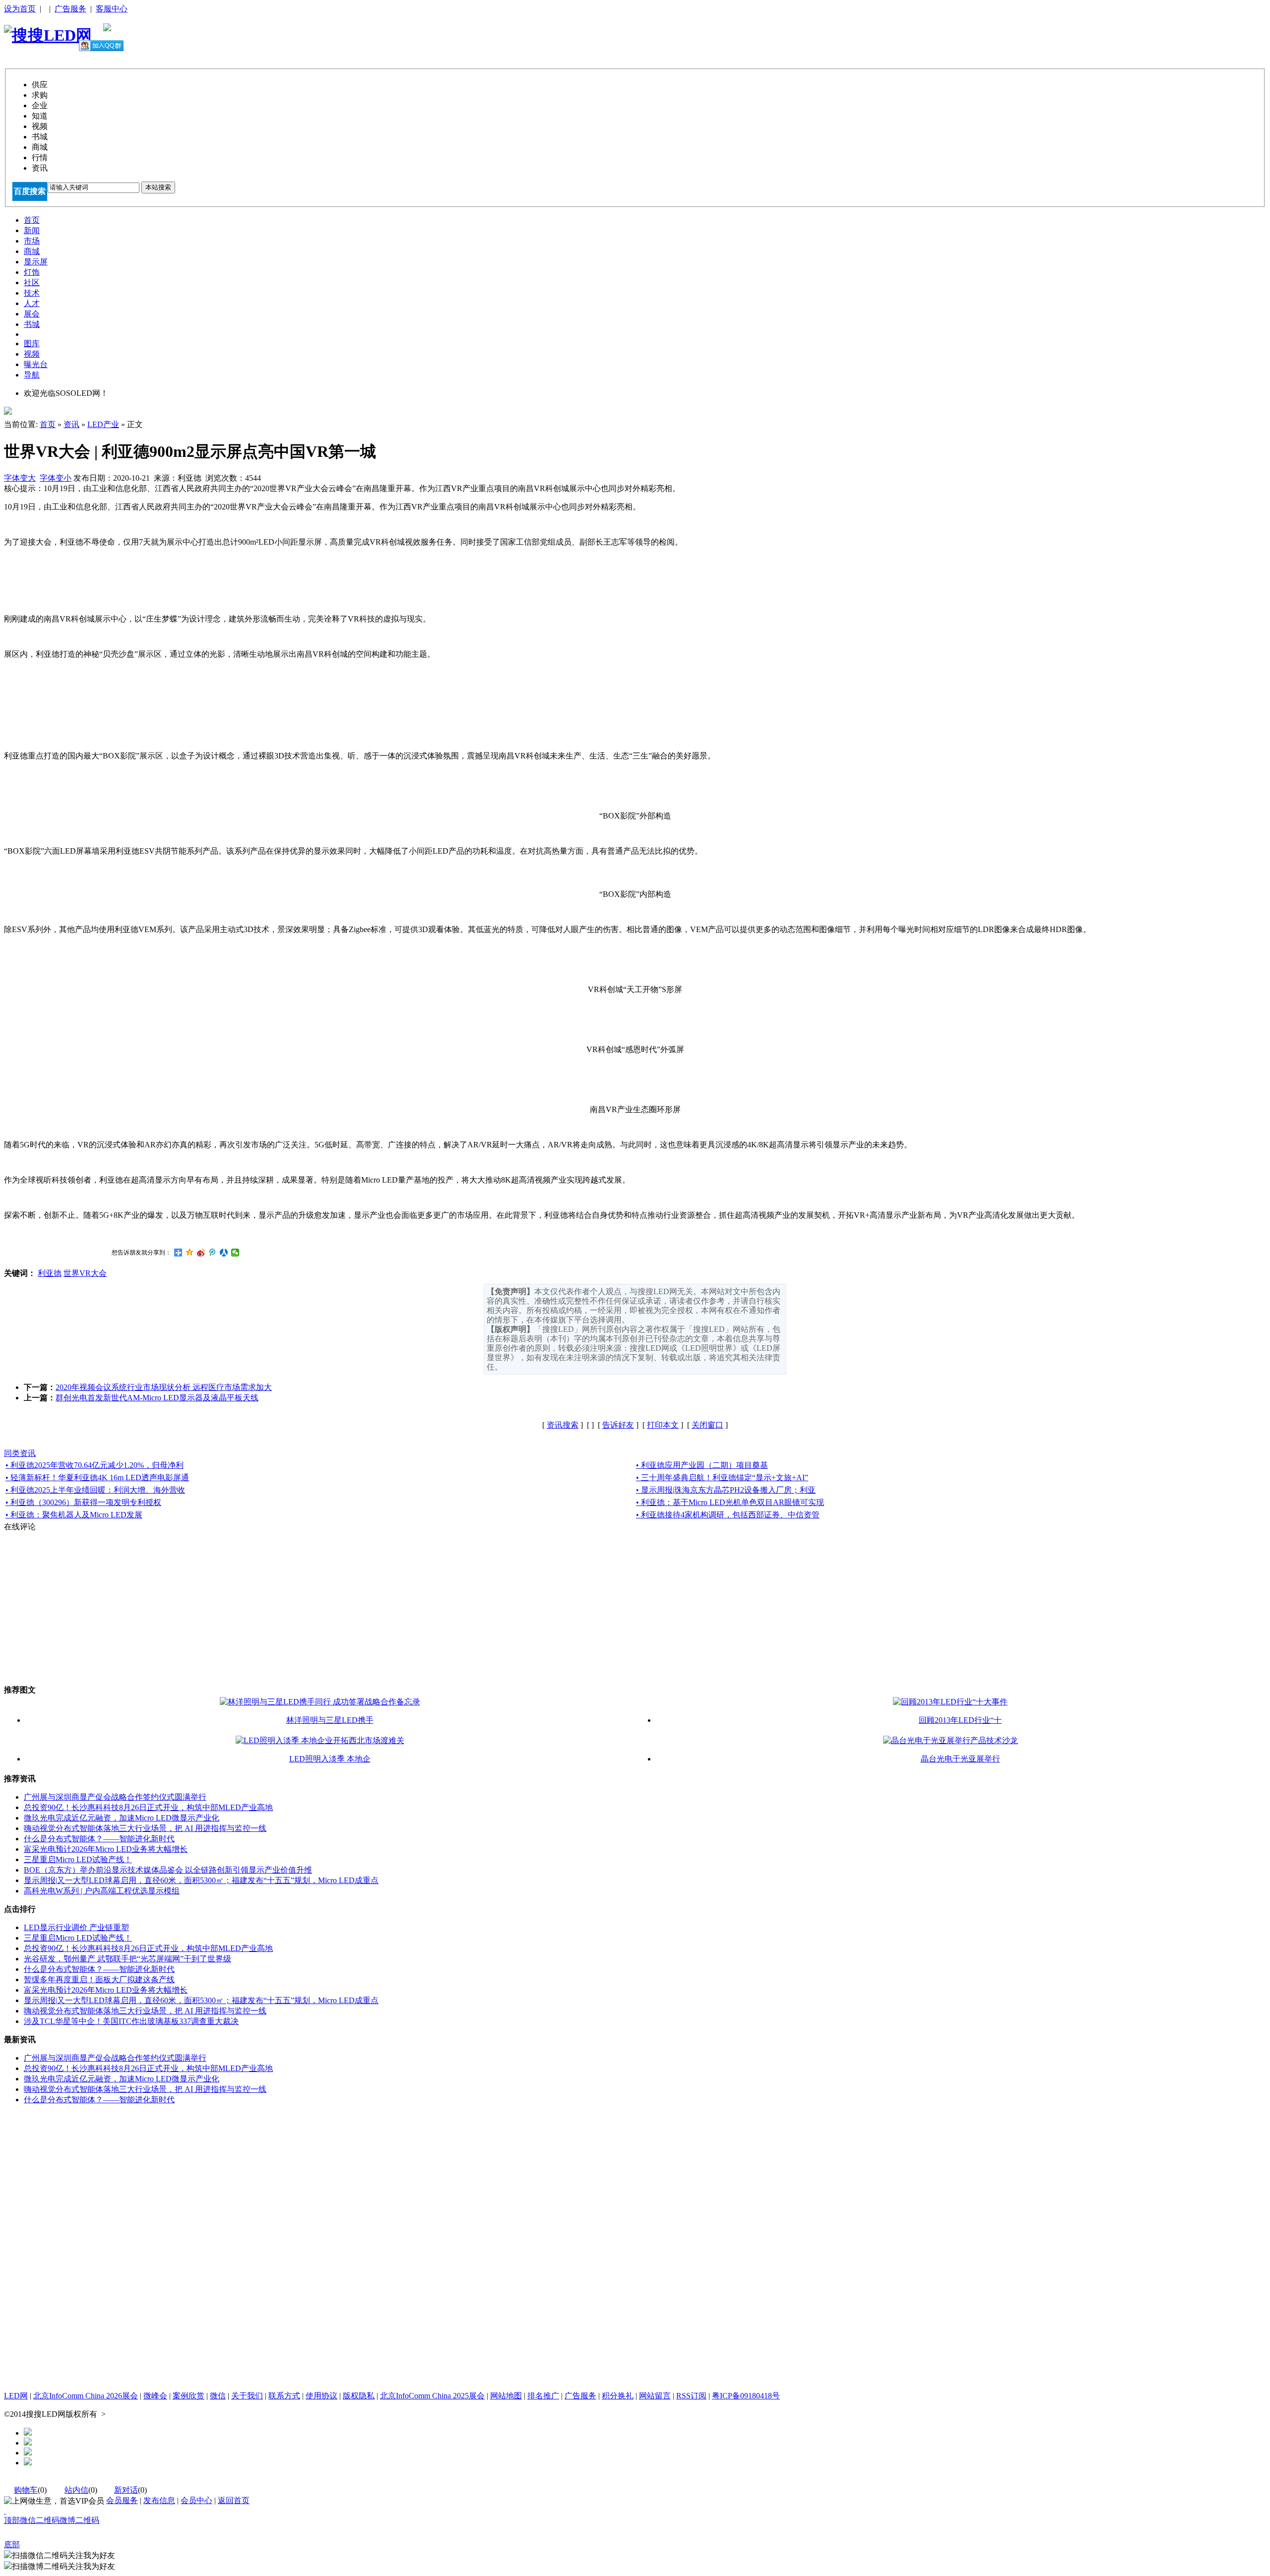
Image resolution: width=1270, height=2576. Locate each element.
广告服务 (70, 9)
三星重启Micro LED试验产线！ (78, 1859)
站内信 (76, 2490)
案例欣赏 (189, 2396)
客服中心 (112, 9)
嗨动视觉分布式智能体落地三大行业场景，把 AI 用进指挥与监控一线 (145, 1828)
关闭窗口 (707, 1425)
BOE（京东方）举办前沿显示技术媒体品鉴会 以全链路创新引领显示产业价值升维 (168, 1870)
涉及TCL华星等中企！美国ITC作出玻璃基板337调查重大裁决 (131, 2021)
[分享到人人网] (224, 1253)
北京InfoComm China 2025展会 (432, 2396)
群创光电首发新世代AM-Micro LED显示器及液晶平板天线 (157, 1398)
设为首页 (20, 9)
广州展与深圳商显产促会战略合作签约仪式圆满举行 (115, 1797)
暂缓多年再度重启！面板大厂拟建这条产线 (99, 1979)
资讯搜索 (563, 1425)
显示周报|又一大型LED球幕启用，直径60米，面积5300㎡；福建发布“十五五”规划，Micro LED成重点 (201, 1880)
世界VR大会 (85, 1273)
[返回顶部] (5, 2511)
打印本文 (663, 1425)
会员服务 (122, 2500)
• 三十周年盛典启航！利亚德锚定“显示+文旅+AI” (722, 1477)
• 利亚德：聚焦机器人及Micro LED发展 (74, 1515)
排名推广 (543, 2396)
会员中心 (196, 2500)
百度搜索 (30, 191)
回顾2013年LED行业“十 (960, 1720)
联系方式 (284, 2396)
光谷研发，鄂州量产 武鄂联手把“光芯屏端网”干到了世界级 (127, 1959)
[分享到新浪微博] (201, 1253)
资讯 (71, 424)
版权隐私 (359, 2396)
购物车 (26, 2490)
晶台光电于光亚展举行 (960, 1759)
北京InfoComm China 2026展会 (86, 2396)
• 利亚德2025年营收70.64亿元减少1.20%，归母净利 (95, 1465)
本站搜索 (158, 187)
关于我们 (247, 2396)
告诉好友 (618, 1425)
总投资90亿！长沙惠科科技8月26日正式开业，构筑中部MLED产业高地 (148, 1807)
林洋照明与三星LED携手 (330, 1720)
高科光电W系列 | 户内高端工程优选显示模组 (102, 1891)
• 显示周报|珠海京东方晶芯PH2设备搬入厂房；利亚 (726, 1490)
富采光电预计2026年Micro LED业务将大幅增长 (106, 1849)
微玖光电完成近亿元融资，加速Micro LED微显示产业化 (122, 1818)
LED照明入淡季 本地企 (330, 1759)
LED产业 (103, 424)
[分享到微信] (235, 1253)
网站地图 (506, 2396)
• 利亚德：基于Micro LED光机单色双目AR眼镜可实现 (730, 1502)
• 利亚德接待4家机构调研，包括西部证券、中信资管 (728, 1515)
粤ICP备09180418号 (746, 2396)
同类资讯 (20, 1453)
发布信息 (159, 2500)
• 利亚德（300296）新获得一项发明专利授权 (83, 1502)
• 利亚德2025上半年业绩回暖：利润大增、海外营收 (95, 1490)
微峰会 (155, 2396)
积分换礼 (618, 2396)
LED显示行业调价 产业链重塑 (76, 1927)
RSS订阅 (691, 2396)
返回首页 (234, 2500)
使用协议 (321, 2396)
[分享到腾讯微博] (213, 1253)
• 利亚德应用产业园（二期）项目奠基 (702, 1465)
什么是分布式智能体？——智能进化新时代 (99, 1839)
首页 (48, 424)
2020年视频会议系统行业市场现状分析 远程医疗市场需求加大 (164, 1387)
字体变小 (56, 478)
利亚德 (50, 1273)
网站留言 (655, 2396)
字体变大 (20, 478)
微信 (218, 2396)
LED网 (16, 2396)
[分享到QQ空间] (190, 1253)
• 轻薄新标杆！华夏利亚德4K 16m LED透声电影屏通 (97, 1477)
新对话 (126, 2490)
